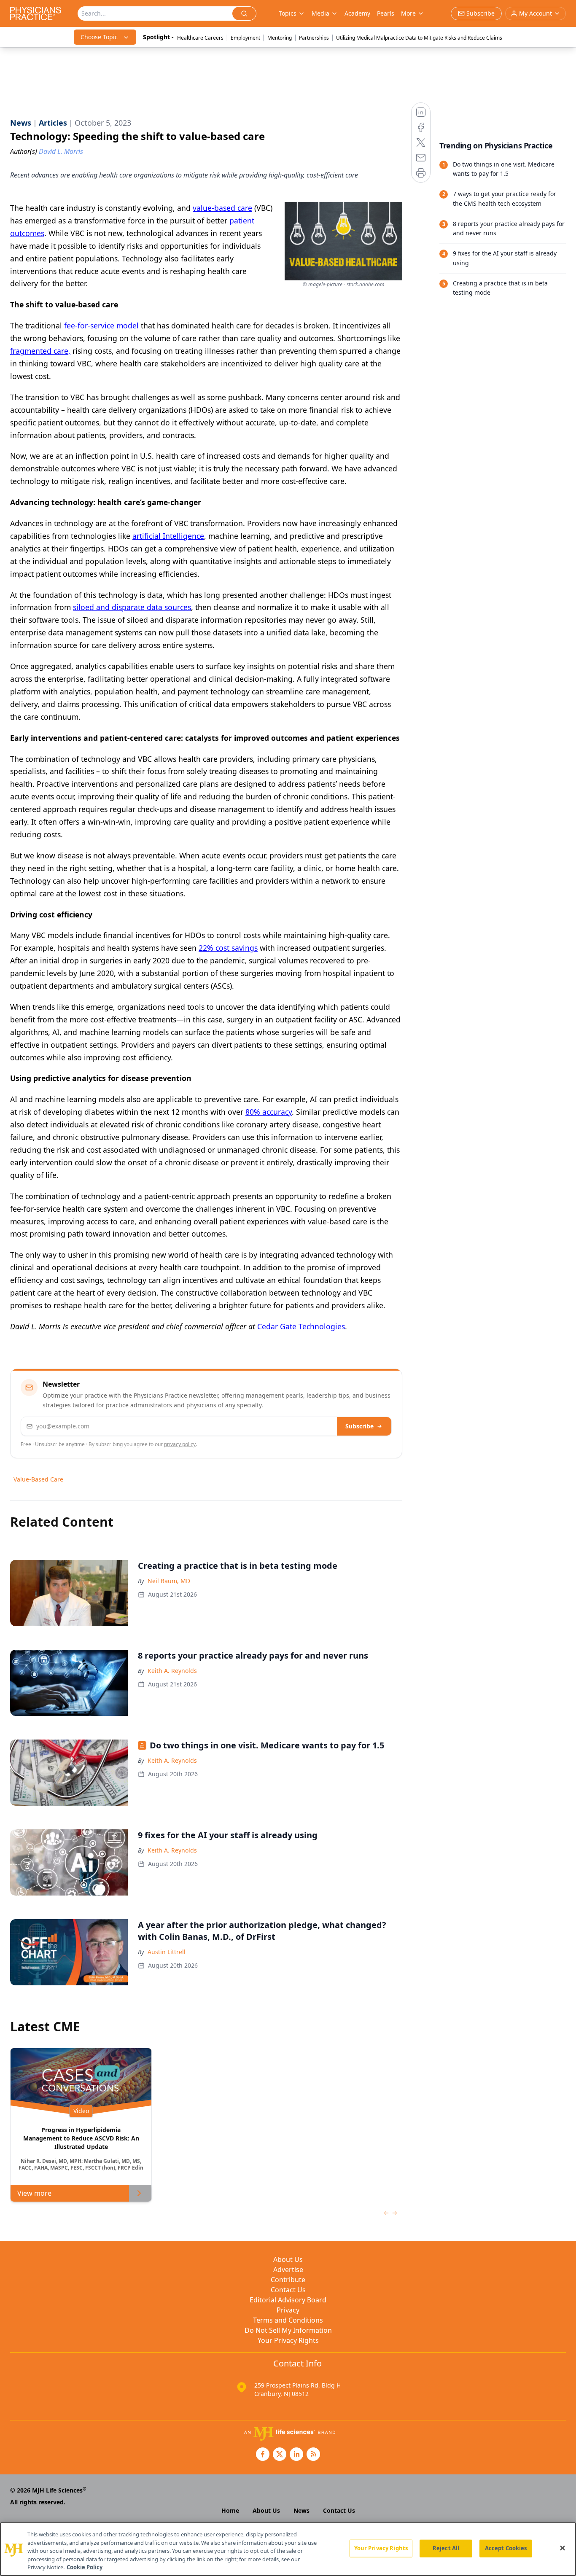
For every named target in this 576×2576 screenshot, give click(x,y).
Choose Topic (99, 37)
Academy (357, 13)
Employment (245, 38)
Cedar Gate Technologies (301, 1326)
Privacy (288, 2310)
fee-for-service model (101, 325)
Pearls (386, 13)
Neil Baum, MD (169, 1581)
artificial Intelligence (168, 536)
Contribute (288, 2280)
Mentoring (280, 38)
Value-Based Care (38, 1479)
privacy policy (180, 1444)
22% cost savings (228, 948)
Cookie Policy (85, 2567)
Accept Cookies (506, 2548)
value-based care (222, 208)
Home (230, 2510)
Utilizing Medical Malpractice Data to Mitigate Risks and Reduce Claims (419, 38)
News (301, 2510)
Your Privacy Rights (288, 2340)
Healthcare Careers (200, 38)
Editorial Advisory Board (288, 2300)
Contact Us (288, 2290)
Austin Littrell (167, 1952)
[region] (288, 2549)
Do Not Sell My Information (288, 2330)
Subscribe (359, 1426)
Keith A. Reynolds (172, 1671)
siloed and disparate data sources (132, 607)
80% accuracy (269, 1112)
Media (320, 13)
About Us (288, 2259)
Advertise (288, 2269)
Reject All (446, 2548)
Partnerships (314, 38)
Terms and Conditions (288, 2320)
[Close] (563, 2548)
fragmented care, (40, 351)
